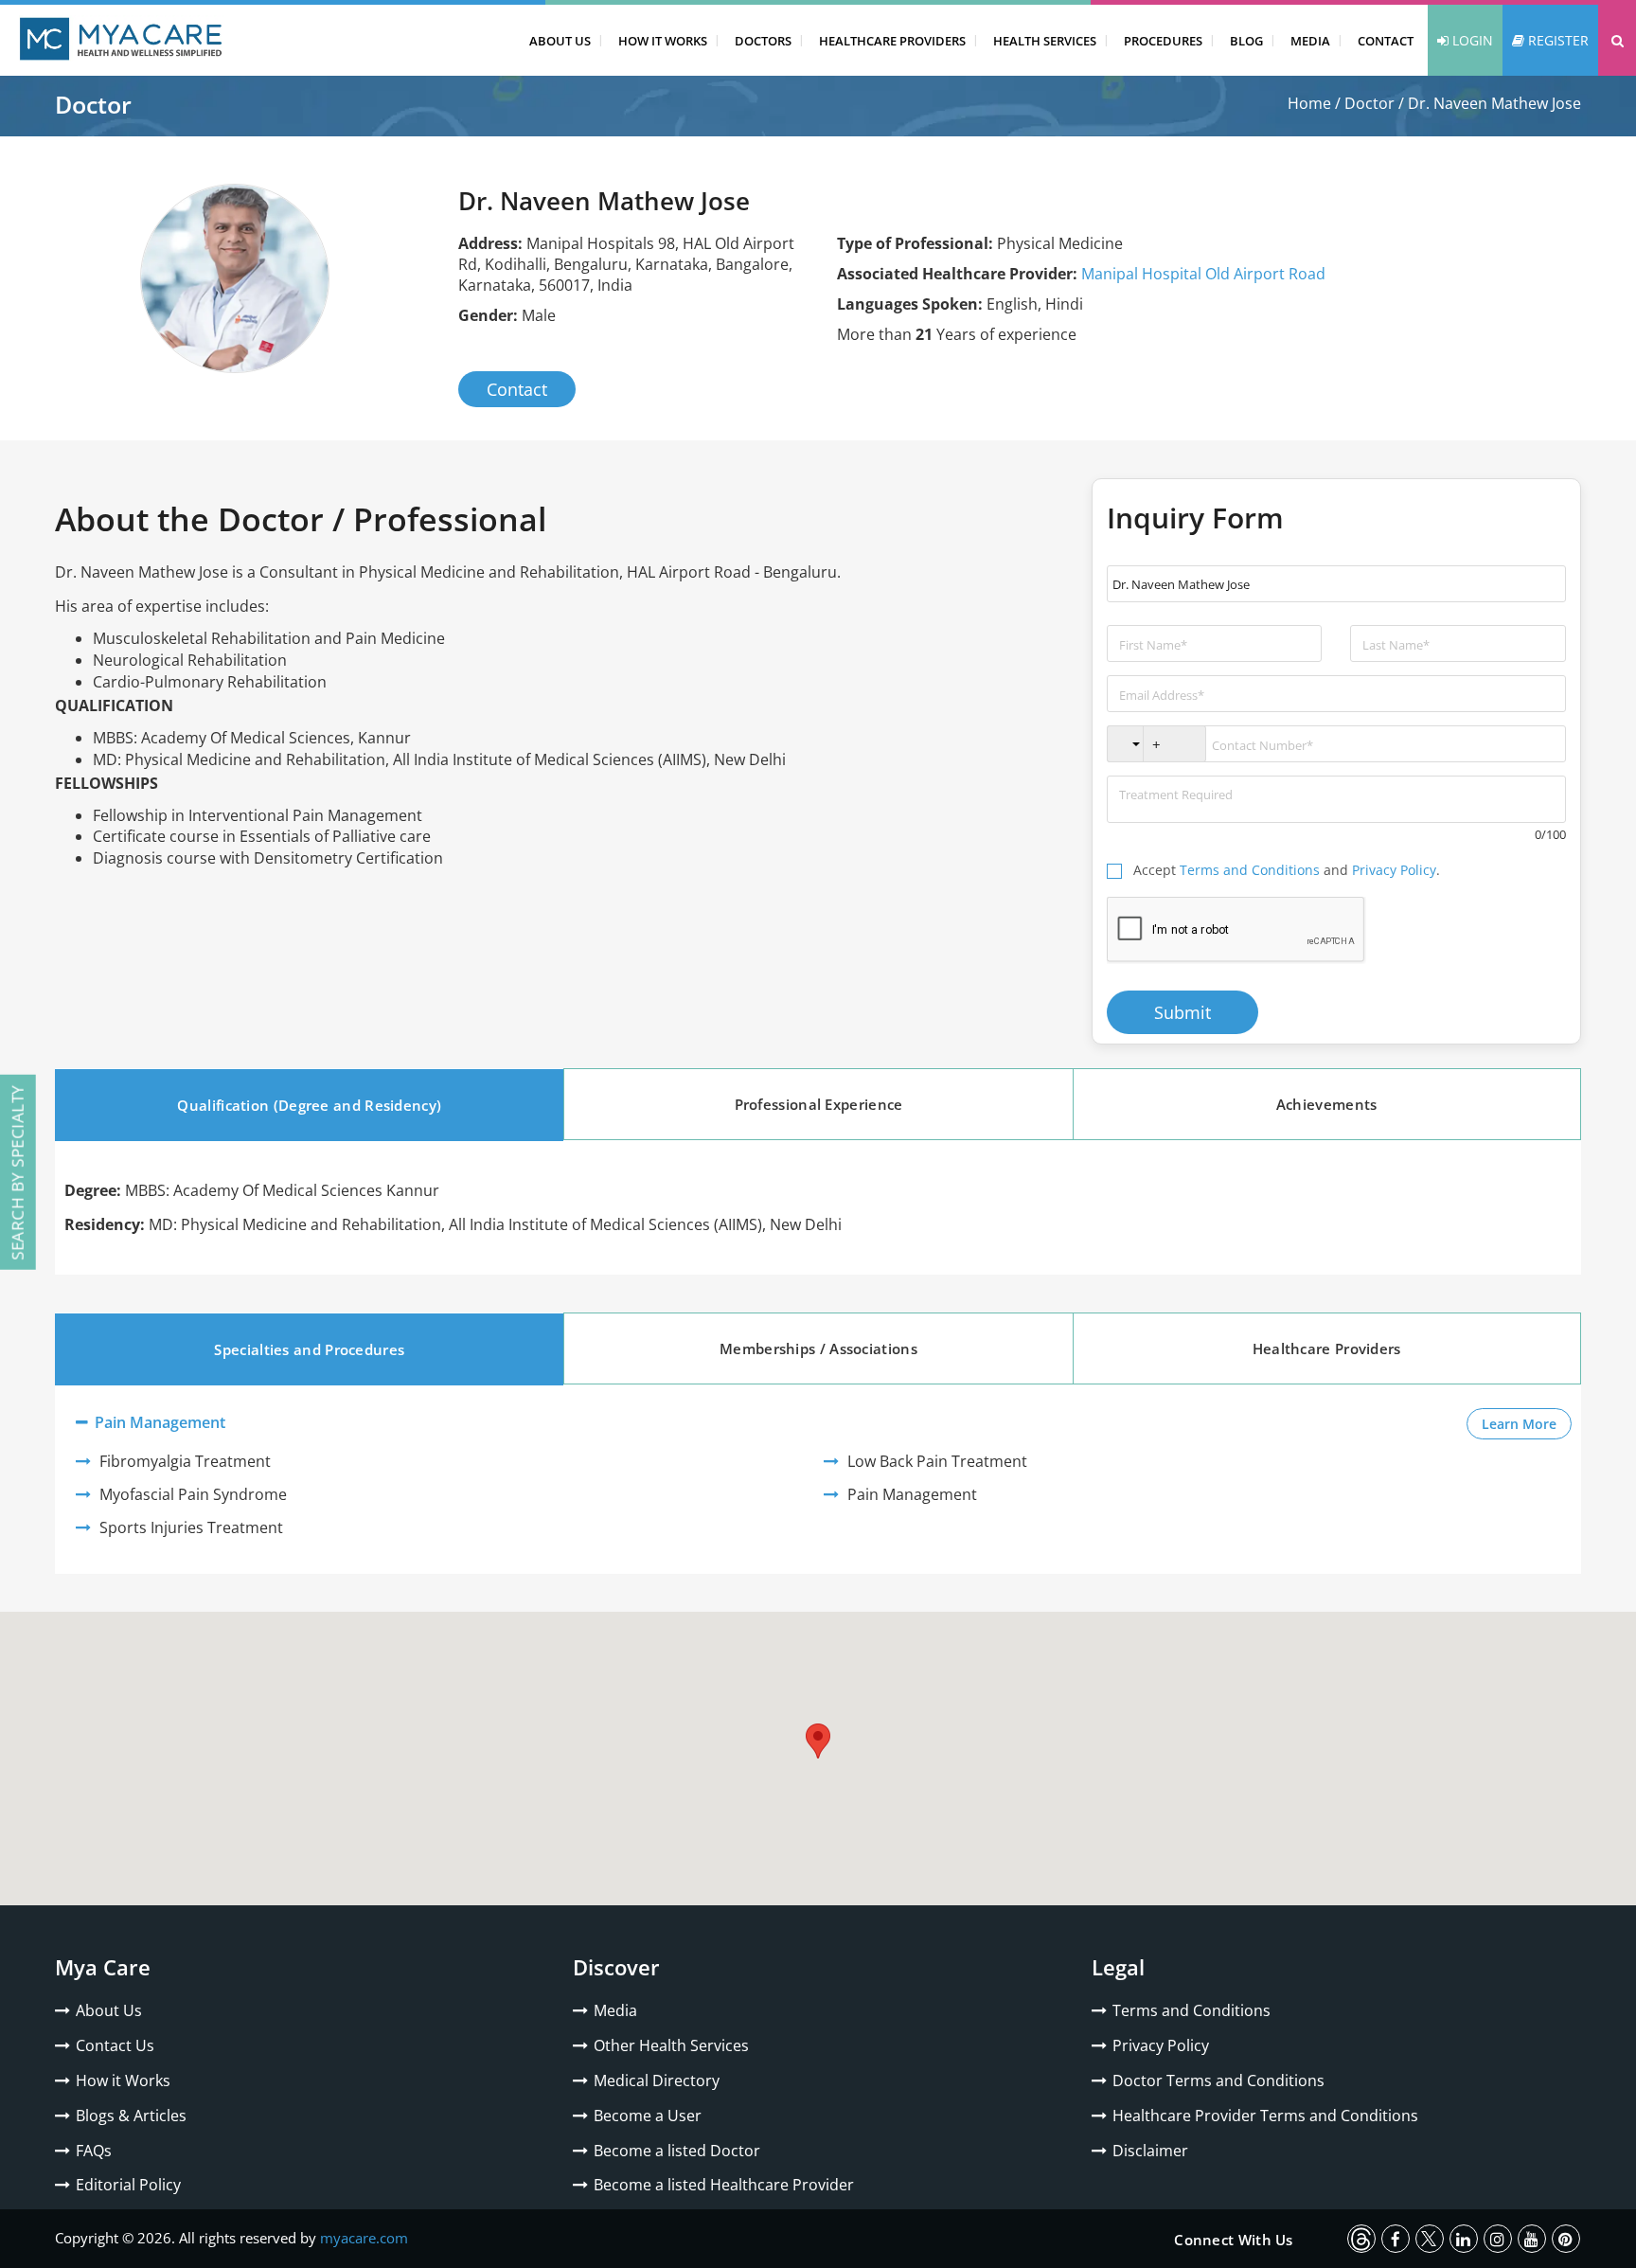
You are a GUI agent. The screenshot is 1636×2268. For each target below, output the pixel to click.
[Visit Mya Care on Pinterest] (1566, 2239)
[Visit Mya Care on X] (1430, 2239)
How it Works (123, 2080)
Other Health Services (671, 2045)
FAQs (94, 2151)
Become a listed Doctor (677, 2151)
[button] (1617, 40)
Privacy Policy (1394, 870)
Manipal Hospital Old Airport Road (1203, 274)
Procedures (1163, 41)
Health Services (1045, 41)
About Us (560, 41)
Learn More (1527, 1423)
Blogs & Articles (131, 2116)
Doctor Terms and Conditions (1218, 2080)
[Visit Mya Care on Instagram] (1498, 2239)
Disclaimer (1150, 2151)
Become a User (648, 2116)
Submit (1183, 1012)
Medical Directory (657, 2080)
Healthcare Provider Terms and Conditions (1265, 2116)
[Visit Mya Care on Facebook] (1396, 2239)
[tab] (309, 1105)
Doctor (1369, 103)
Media (1310, 41)
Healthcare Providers (892, 41)
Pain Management (158, 1422)
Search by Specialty (18, 1172)
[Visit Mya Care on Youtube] (1532, 2239)
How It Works (663, 41)
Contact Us (115, 2045)
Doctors (763, 41)
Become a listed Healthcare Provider (724, 2185)
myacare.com (364, 2238)
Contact (1386, 41)
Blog (1246, 41)
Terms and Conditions (1250, 870)
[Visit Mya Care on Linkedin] (1464, 2239)
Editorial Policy (128, 2185)
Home (1309, 103)
